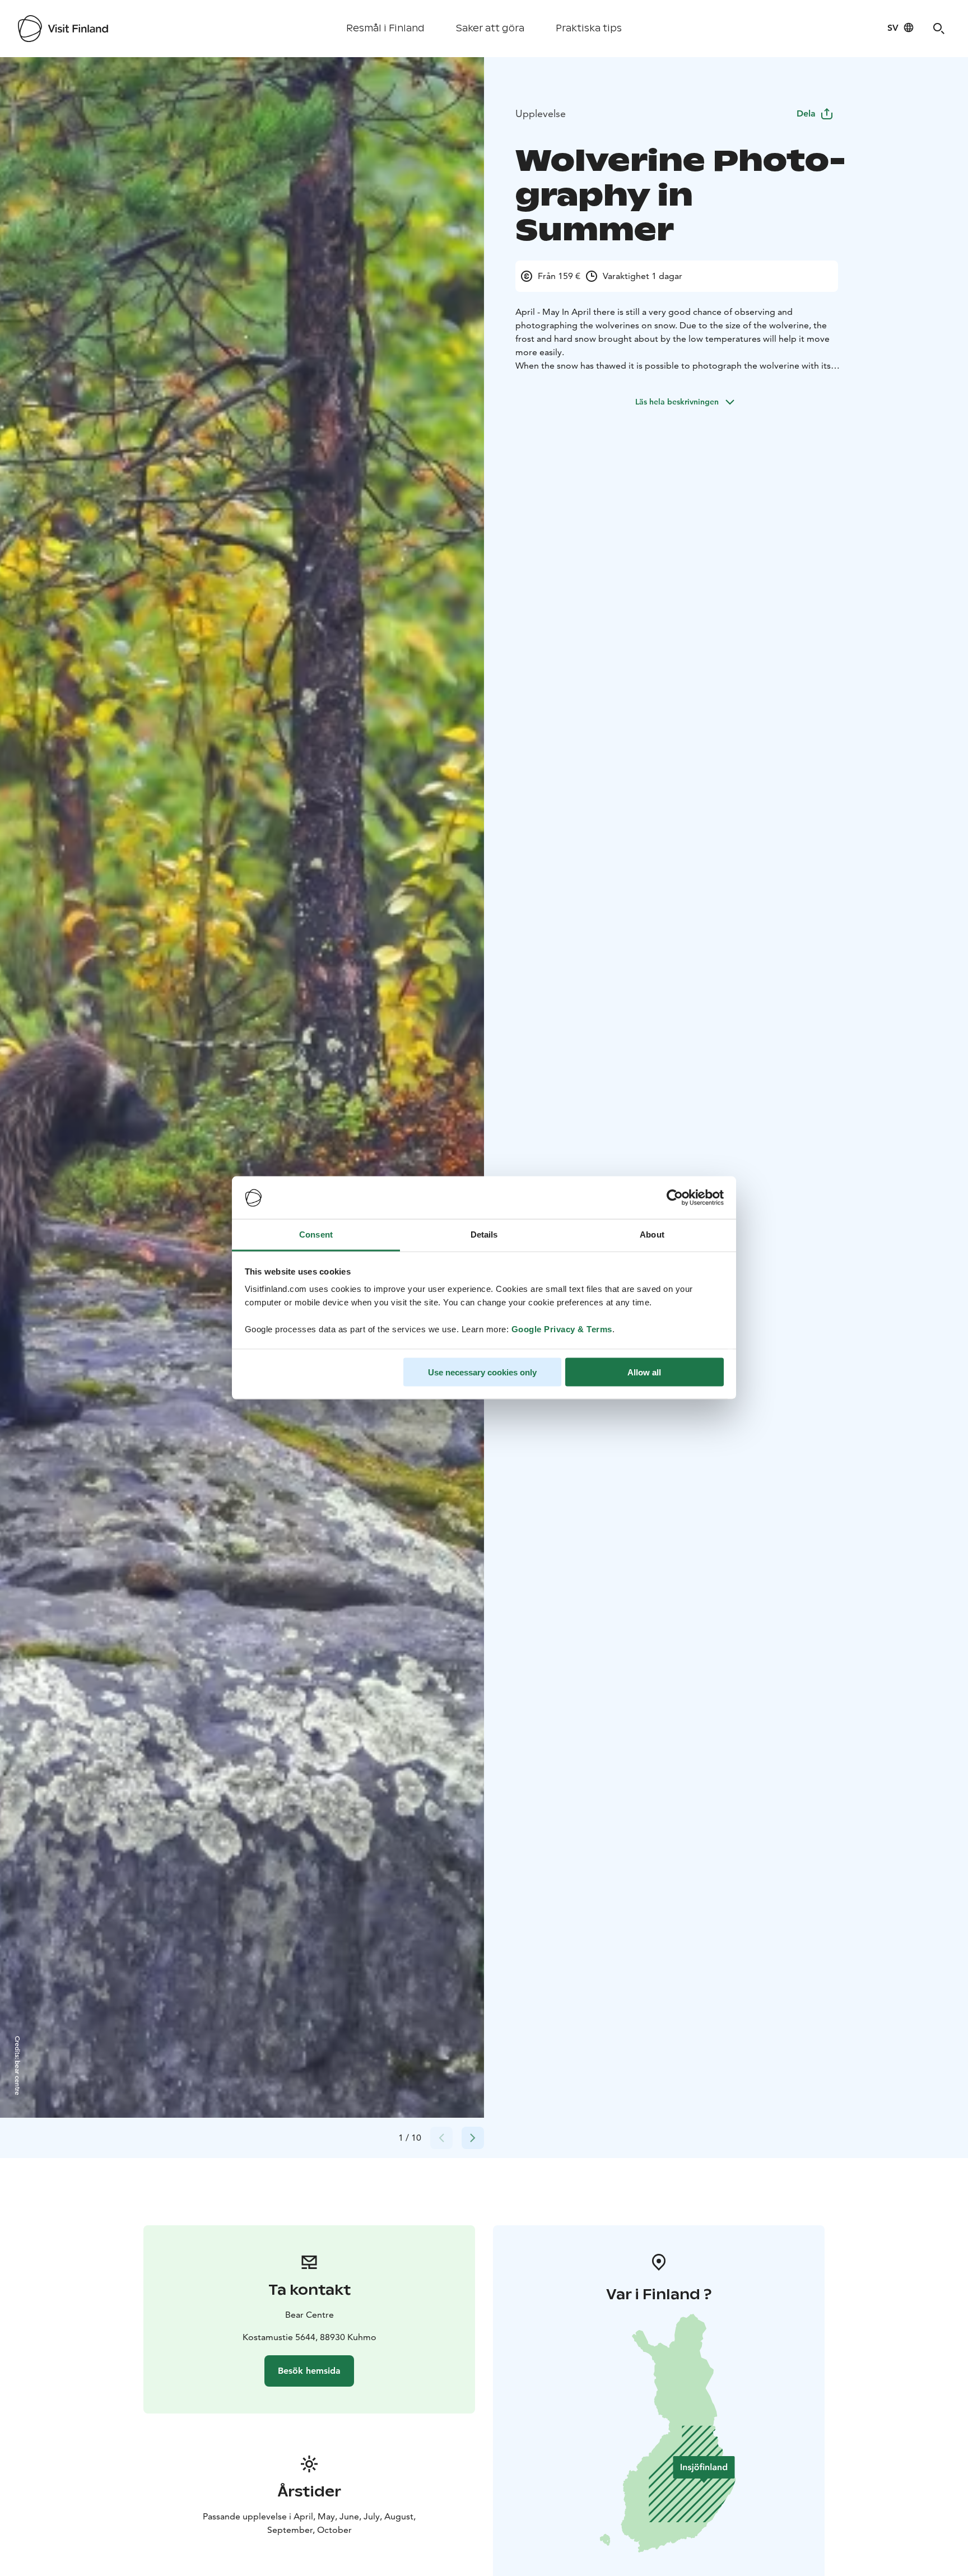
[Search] (939, 29)
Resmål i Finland (385, 28)
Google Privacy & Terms (562, 1329)
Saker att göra (490, 28)
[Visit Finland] (63, 29)
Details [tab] (484, 1234)
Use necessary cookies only (482, 1372)
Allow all (644, 1372)
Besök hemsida (309, 2371)
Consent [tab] (316, 1234)
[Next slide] (473, 2138)
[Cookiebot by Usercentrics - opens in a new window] (675, 1198)
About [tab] (652, 1234)
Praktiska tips (589, 28)
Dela (806, 113)
